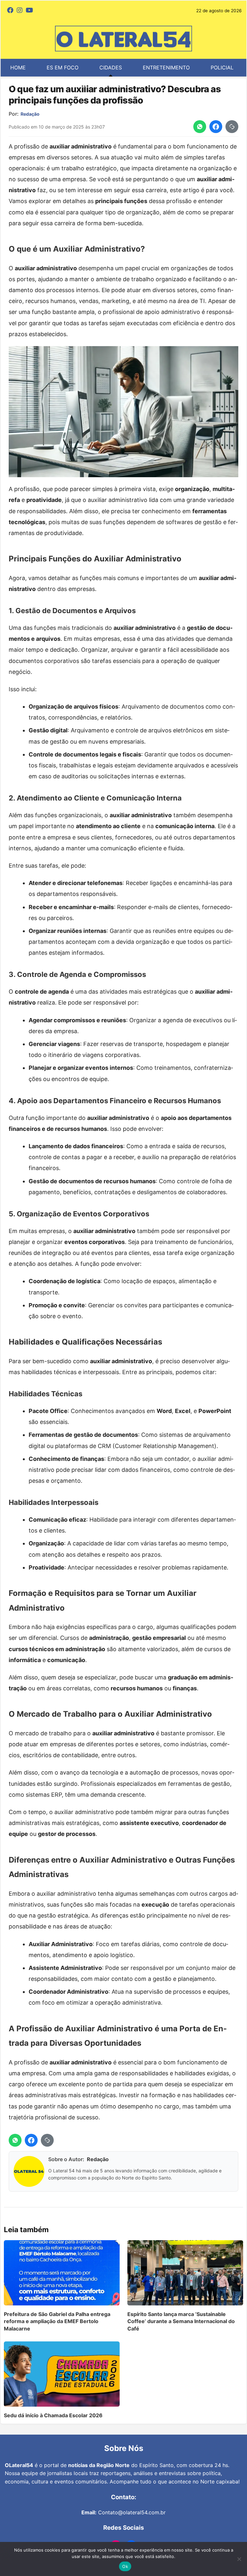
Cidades (111, 67)
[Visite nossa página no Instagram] (20, 11)
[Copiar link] (232, 127)
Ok (125, 2566)
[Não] (239, 2559)
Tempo (116, 85)
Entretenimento (166, 67)
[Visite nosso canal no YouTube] (29, 11)
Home (18, 67)
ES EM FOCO (63, 67)
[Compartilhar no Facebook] (216, 127)
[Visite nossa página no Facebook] (10, 11)
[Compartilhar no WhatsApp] (200, 127)
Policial (222, 67)
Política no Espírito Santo (48, 85)
